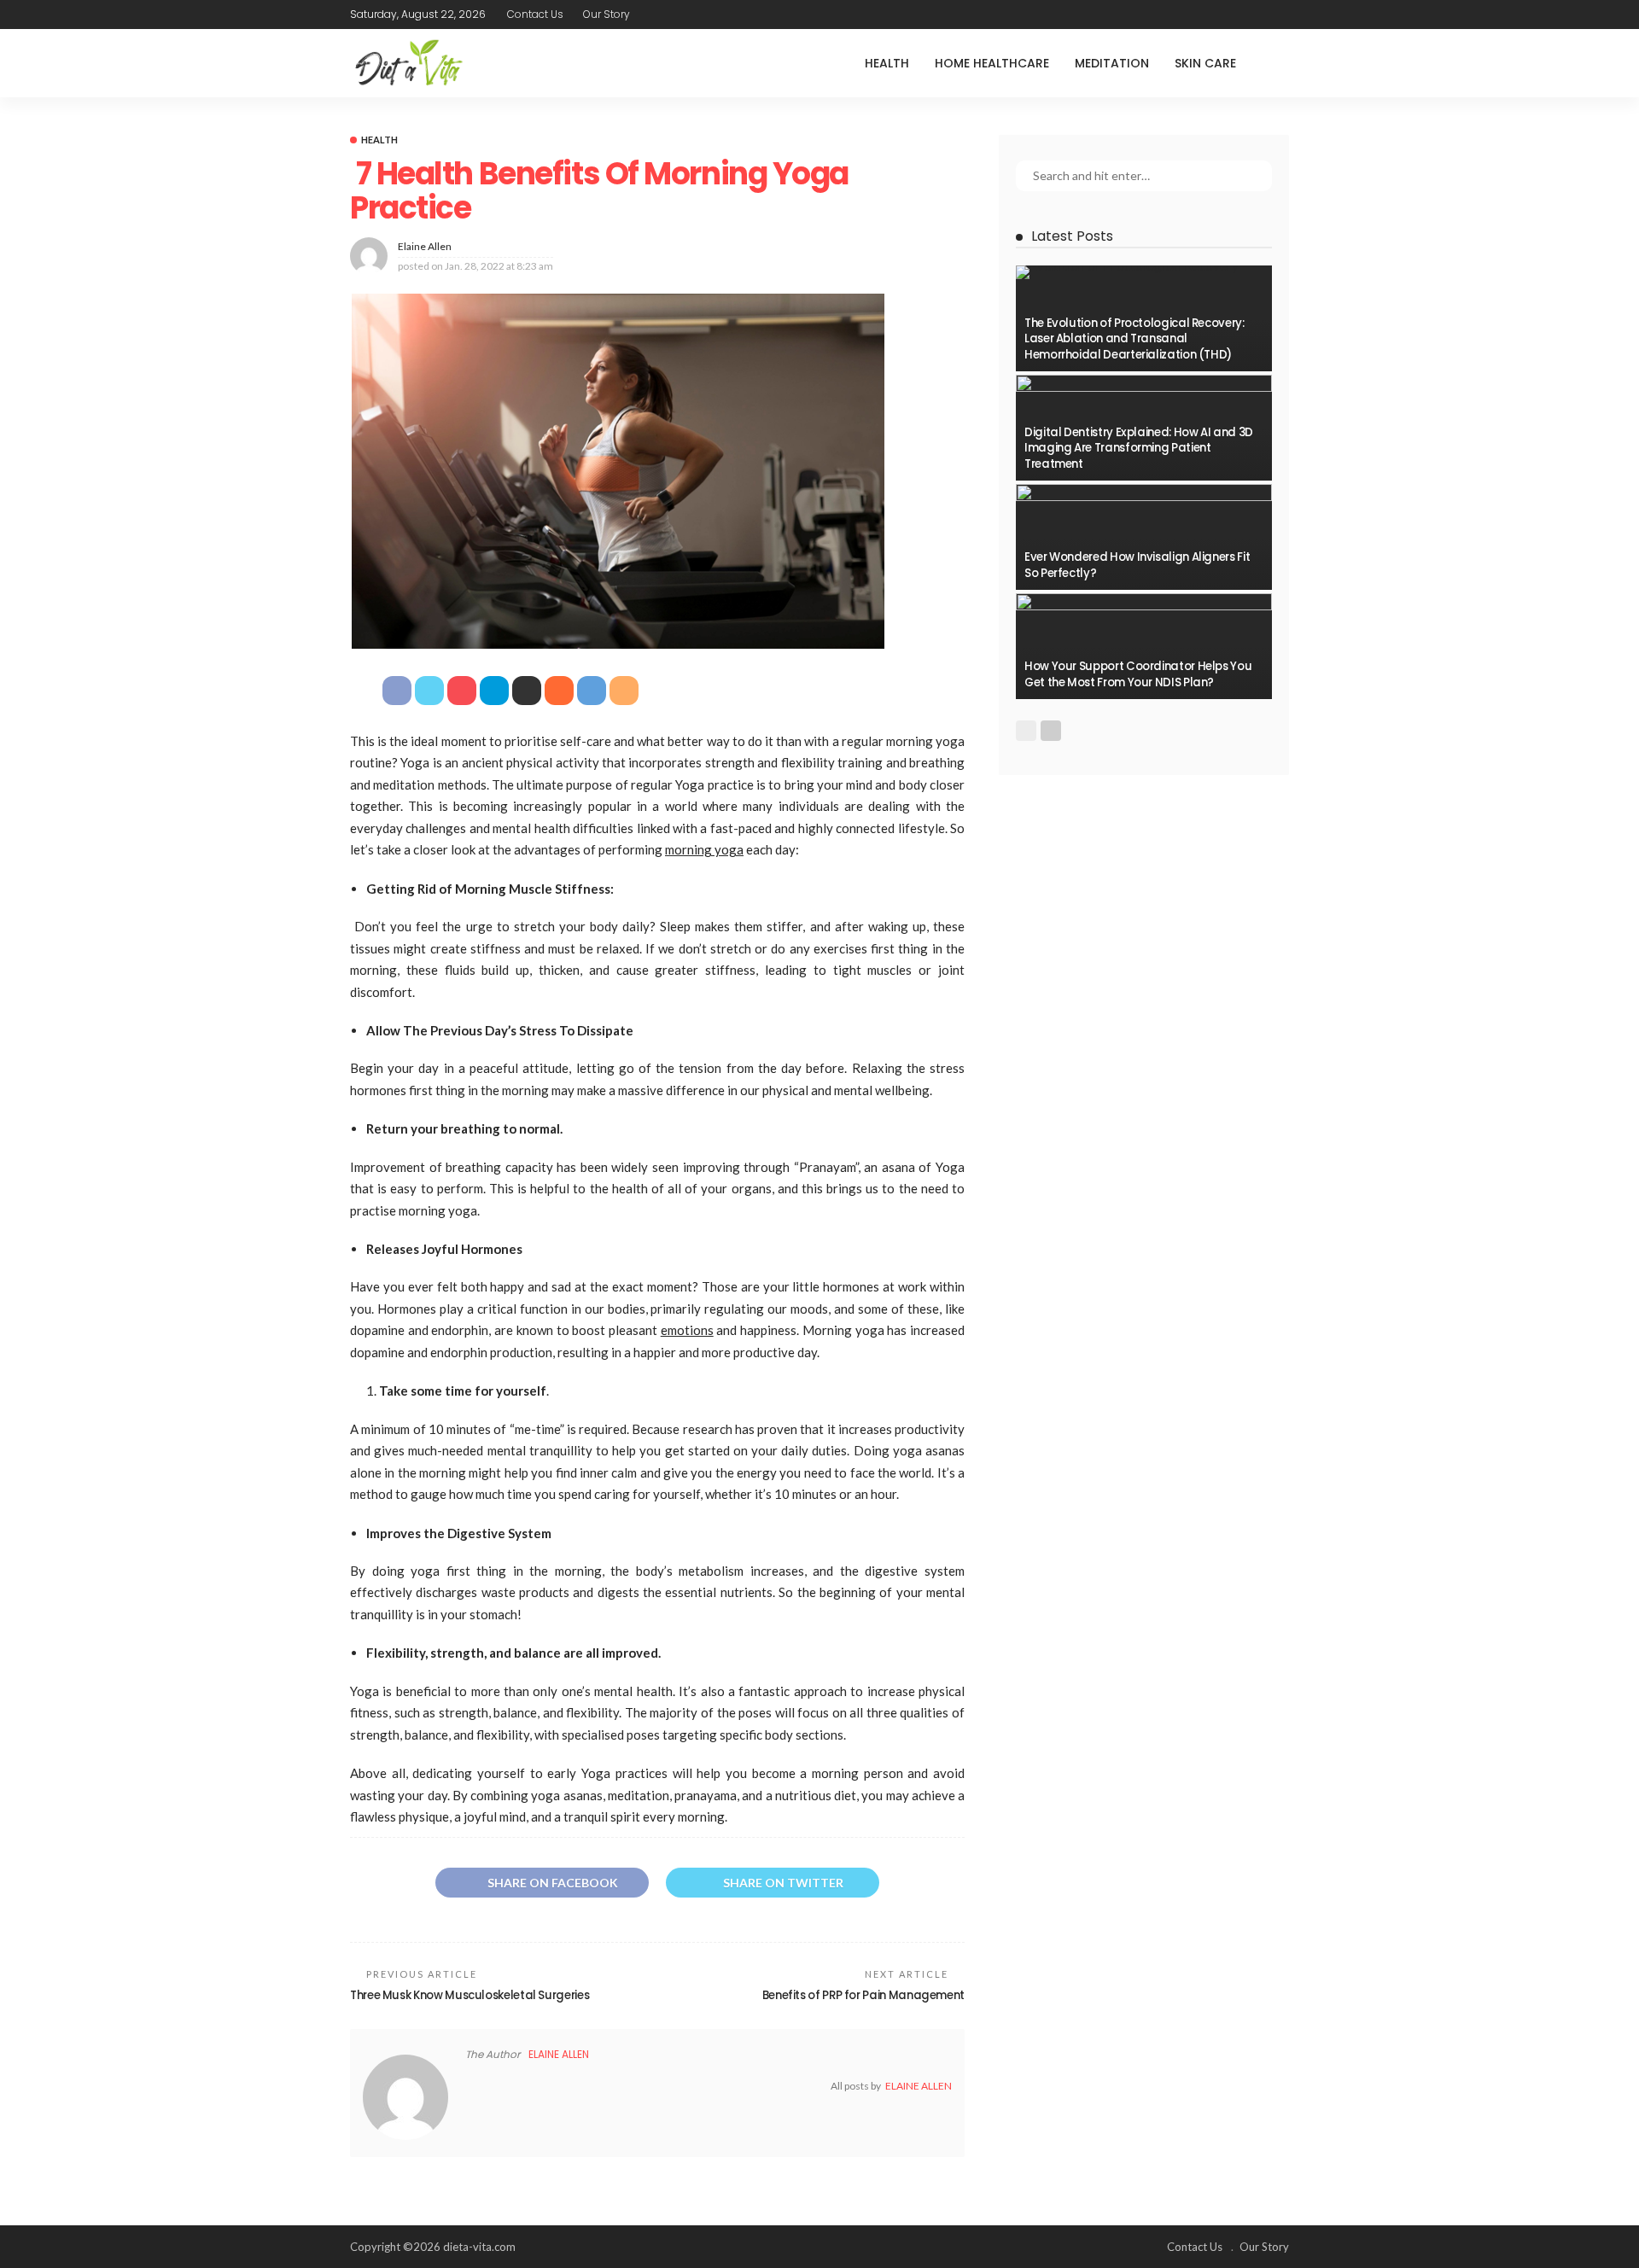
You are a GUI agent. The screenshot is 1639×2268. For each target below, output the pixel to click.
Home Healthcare (992, 63)
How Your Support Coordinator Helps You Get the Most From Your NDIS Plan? (1138, 674)
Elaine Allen (425, 246)
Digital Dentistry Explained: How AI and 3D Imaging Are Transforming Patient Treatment (1139, 448)
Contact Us (535, 14)
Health (887, 63)
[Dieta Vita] (408, 63)
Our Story (607, 14)
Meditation (1112, 63)
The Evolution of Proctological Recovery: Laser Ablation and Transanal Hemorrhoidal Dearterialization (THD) (1134, 339)
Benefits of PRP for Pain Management (863, 1995)
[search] (1275, 63)
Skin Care (1205, 63)
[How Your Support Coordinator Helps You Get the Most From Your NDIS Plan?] (1144, 646)
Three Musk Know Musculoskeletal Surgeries (470, 1995)
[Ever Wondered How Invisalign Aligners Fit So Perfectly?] (1144, 537)
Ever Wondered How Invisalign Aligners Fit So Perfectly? (1137, 565)
